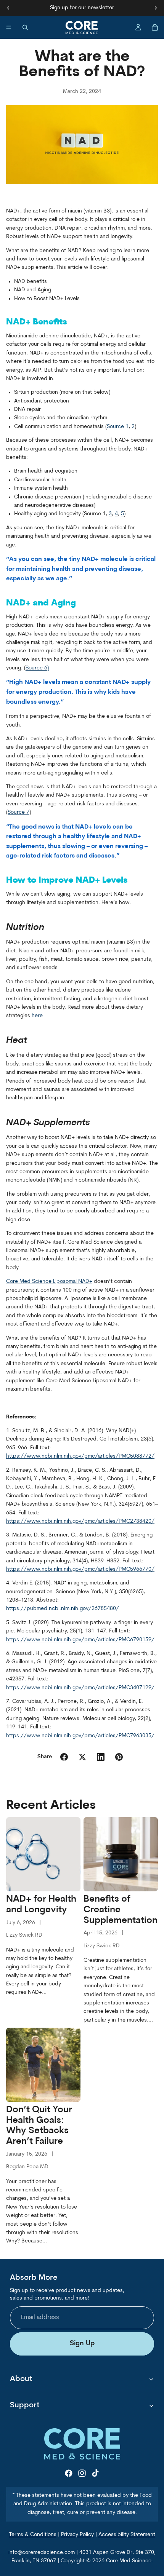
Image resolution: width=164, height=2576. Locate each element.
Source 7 (18, 812)
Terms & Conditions (33, 2535)
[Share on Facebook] (64, 1757)
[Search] (25, 27)
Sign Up (82, 2344)
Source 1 (118, 427)
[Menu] (9, 27)
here (37, 1016)
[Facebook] (69, 2473)
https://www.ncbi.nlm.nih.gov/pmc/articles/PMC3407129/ (80, 1688)
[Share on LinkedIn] (101, 1757)
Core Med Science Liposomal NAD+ (49, 1282)
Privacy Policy (77, 2535)
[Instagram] (82, 2473)
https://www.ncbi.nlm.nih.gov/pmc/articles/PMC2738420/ (80, 1521)
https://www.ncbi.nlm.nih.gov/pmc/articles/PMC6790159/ (80, 1640)
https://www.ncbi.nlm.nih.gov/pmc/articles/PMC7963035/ (80, 1736)
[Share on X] (82, 1757)
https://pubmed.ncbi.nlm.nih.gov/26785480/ (63, 1609)
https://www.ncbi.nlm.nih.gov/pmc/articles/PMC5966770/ (80, 1569)
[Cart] (155, 27)
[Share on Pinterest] (119, 1757)
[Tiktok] (95, 2473)
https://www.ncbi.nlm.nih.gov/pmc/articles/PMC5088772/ (80, 1456)
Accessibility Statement (127, 2535)
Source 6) (37, 668)
